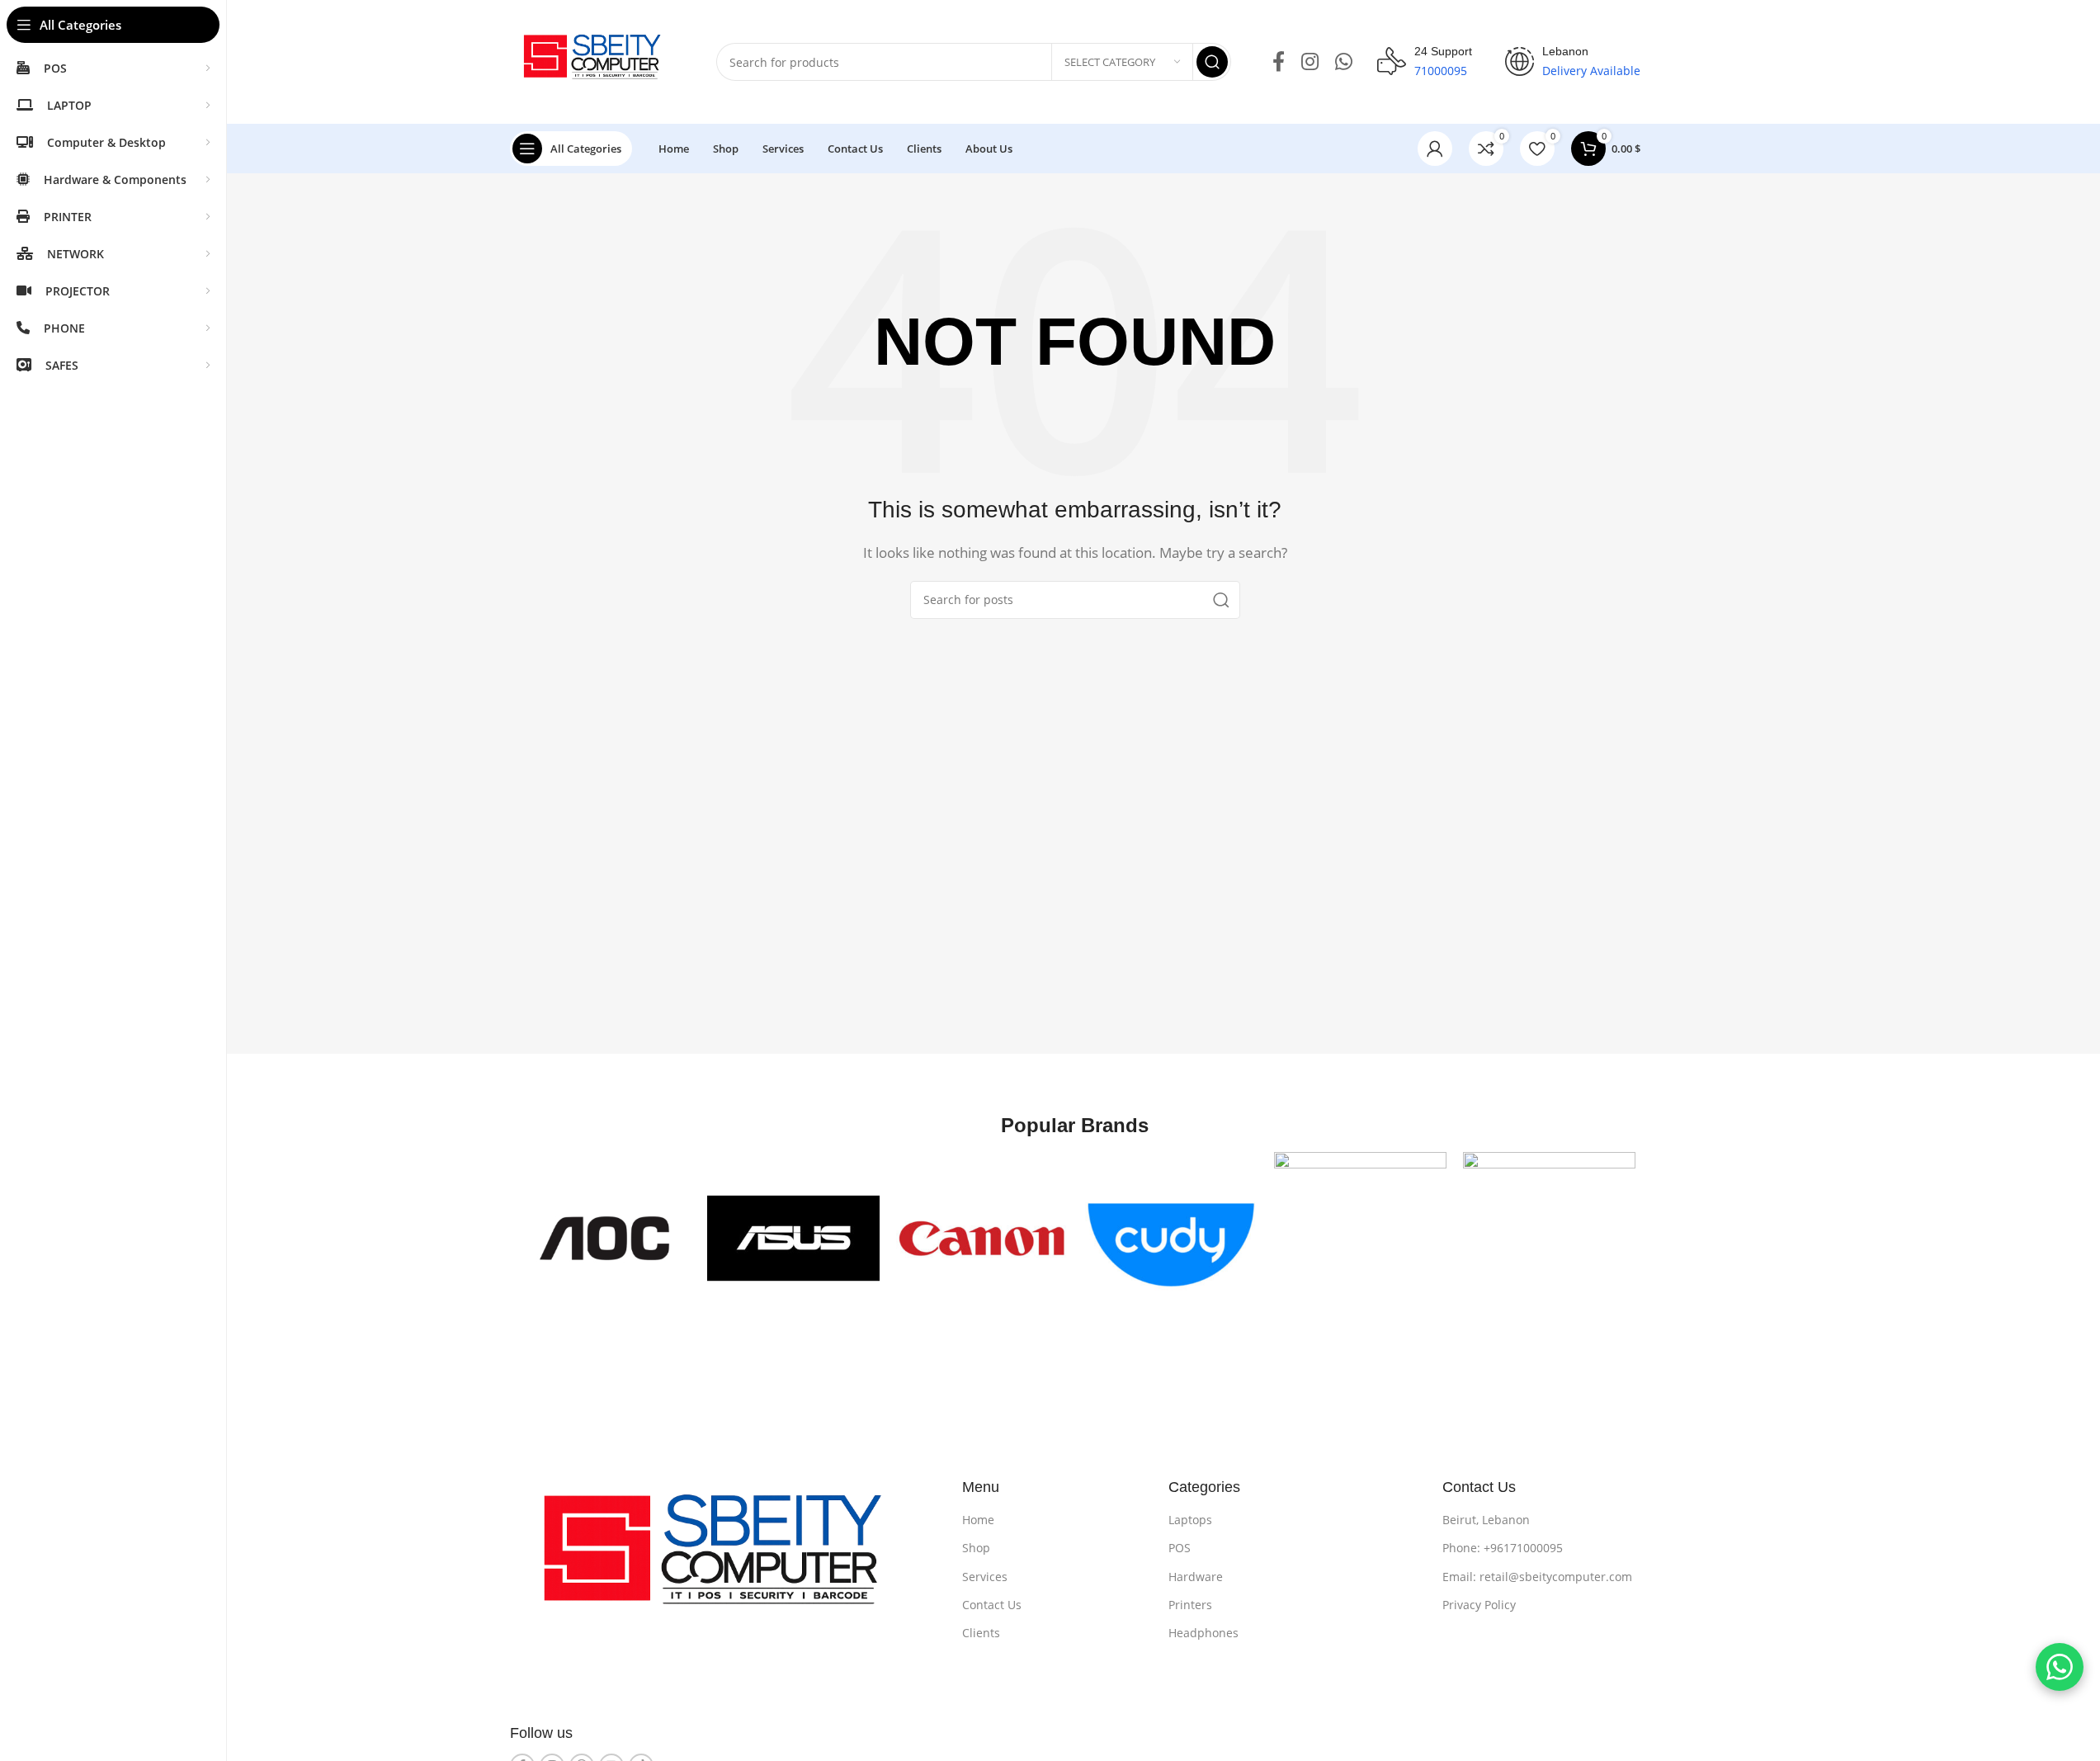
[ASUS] (793, 1238)
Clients (981, 1633)
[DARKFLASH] (1549, 1238)
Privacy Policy (1479, 1605)
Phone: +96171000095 (1503, 1548)
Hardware (1196, 1577)
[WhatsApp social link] (1344, 62)
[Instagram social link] (1310, 62)
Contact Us (992, 1605)
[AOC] (604, 1238)
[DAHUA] (1360, 1238)
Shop (976, 1548)
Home (978, 1520)
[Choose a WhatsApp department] (2060, 1667)
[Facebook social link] (1279, 62)
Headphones (1203, 1633)
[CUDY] (1171, 1238)
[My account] (1435, 149)
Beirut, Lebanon (1486, 1520)
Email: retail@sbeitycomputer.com (1537, 1577)
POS (1180, 1548)
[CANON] (982, 1238)
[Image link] (724, 1560)
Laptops (1190, 1520)
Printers (1190, 1605)
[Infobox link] (1425, 62)
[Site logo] (597, 60)
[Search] (1212, 62)
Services (985, 1577)
